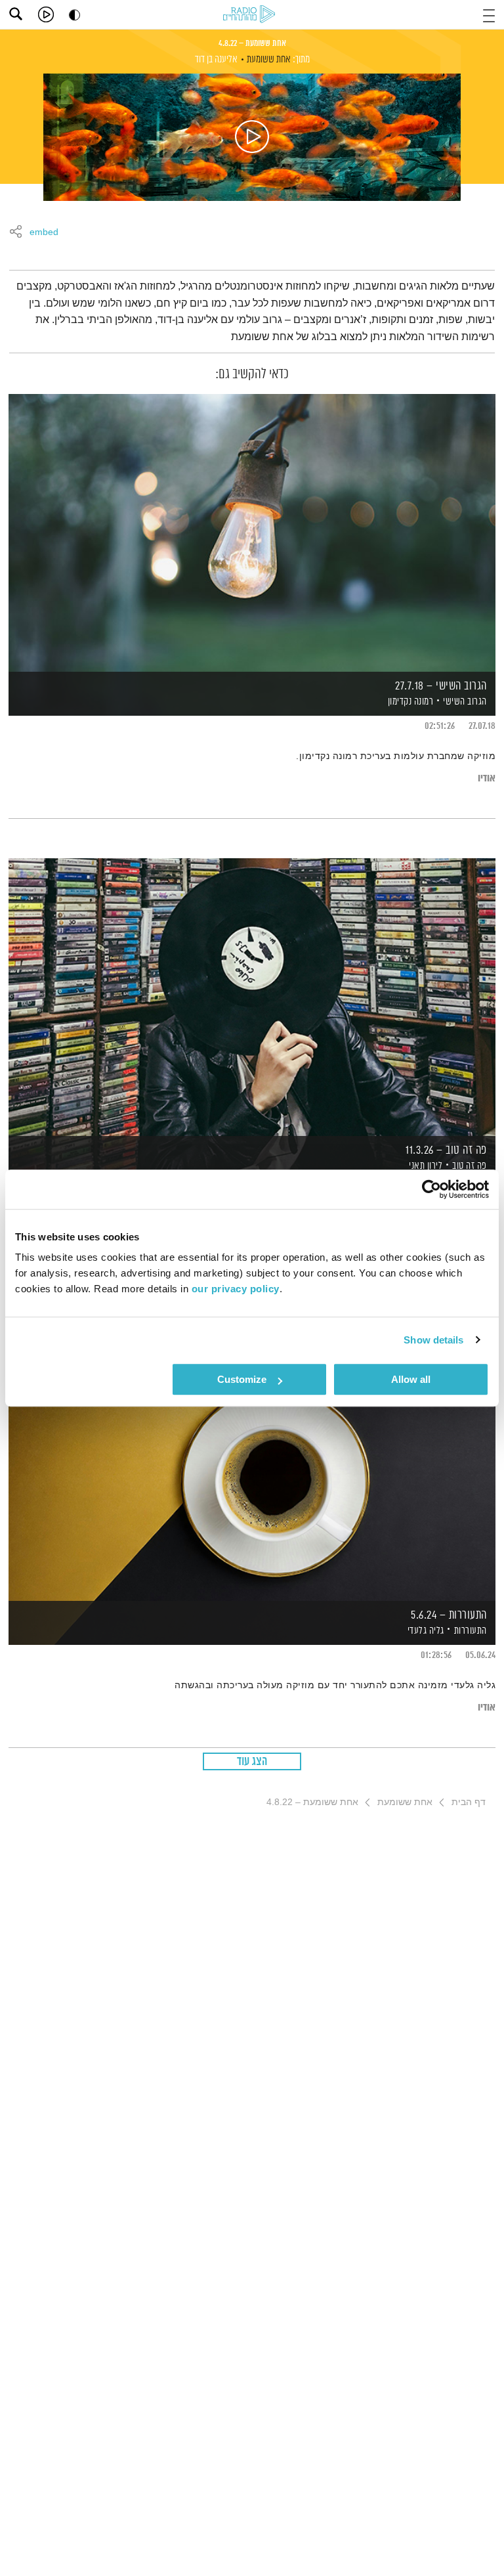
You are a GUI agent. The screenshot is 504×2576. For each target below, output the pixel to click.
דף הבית (469, 1802)
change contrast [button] (74, 15)
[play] (46, 14)
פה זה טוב (470, 1166)
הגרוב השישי (465, 702)
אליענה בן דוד (216, 59)
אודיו (487, 778)
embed (44, 232)
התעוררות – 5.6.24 (449, 1615)
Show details (433, 1340)
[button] (489, 14)
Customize (242, 1379)
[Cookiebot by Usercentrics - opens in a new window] (431, 1189)
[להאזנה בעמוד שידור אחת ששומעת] (252, 137)
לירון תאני (425, 1166)
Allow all (411, 1379)
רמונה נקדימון (409, 702)
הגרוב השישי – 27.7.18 (441, 686)
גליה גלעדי (425, 1631)
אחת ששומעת (269, 59)
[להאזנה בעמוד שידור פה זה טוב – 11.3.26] (252, 996)
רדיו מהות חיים (251, 15)
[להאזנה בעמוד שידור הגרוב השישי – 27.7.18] (252, 532)
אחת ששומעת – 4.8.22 (252, 43)
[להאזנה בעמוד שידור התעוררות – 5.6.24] (252, 1461)
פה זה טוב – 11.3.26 (446, 1150)
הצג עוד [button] (252, 1762)
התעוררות (471, 1631)
